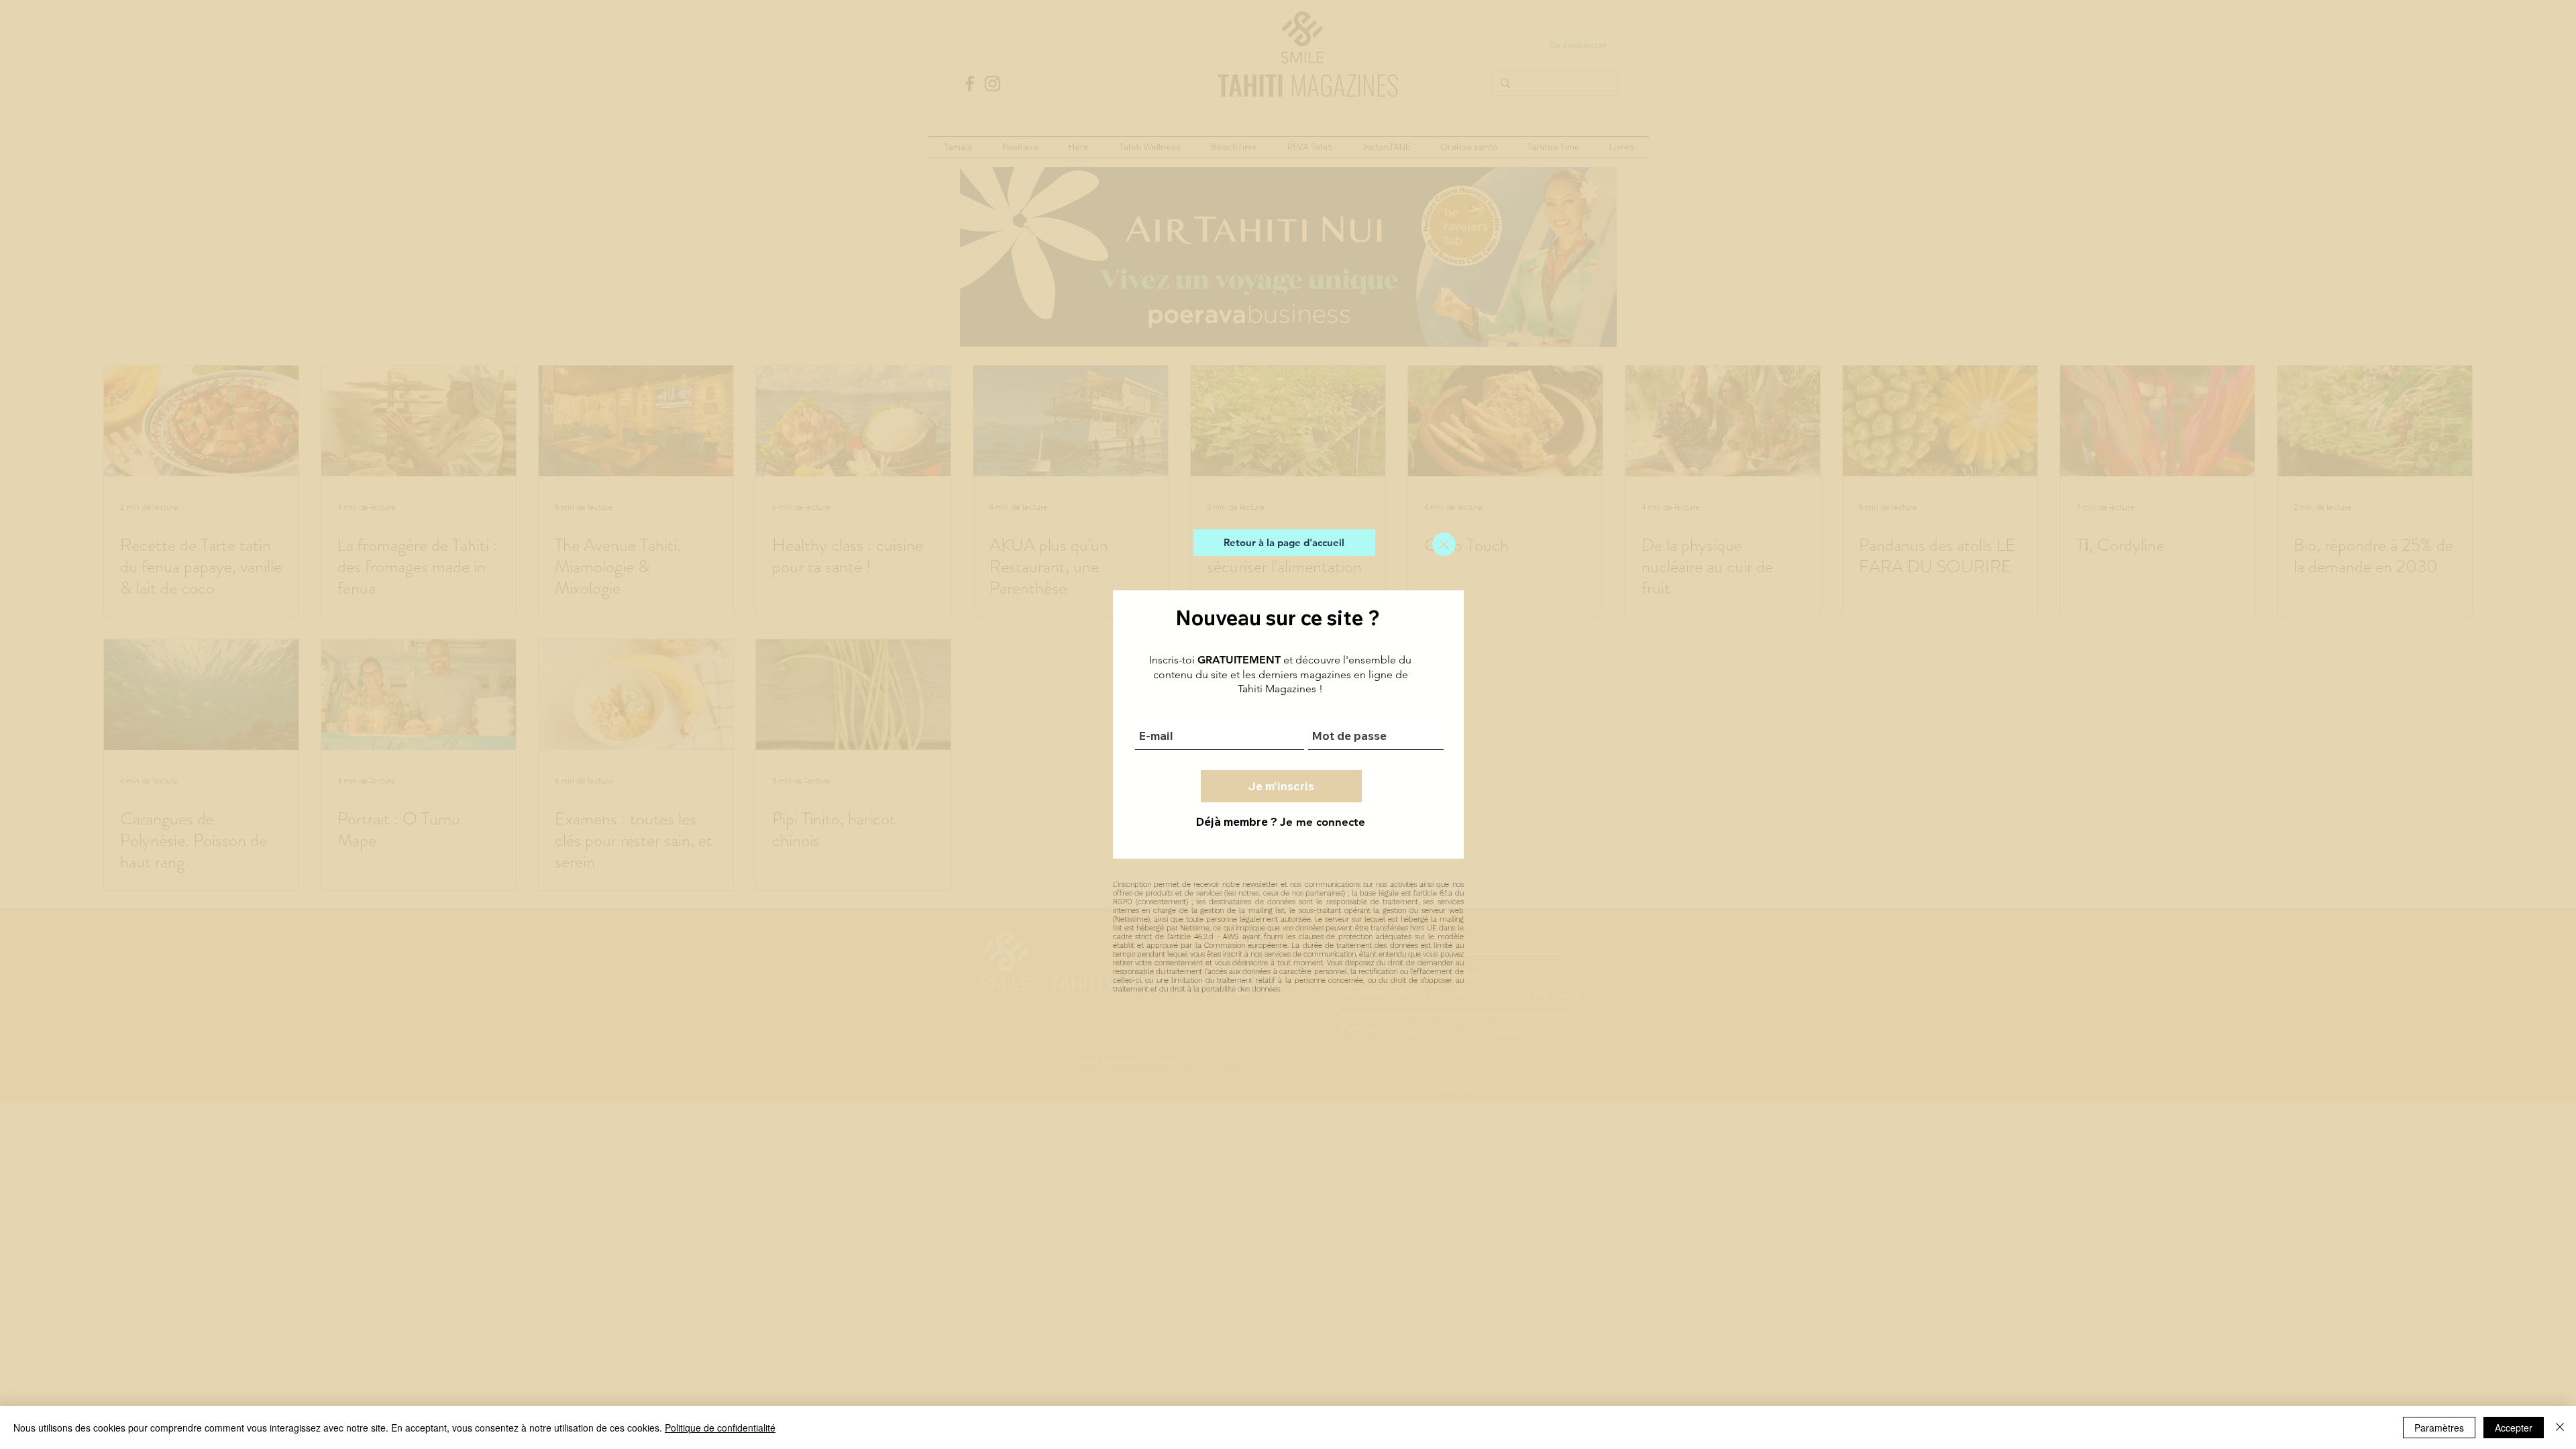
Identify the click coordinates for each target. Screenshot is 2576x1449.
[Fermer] (2560, 1428)
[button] (1444, 544)
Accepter (2514, 1428)
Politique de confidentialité (720, 1428)
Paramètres (2439, 1428)
